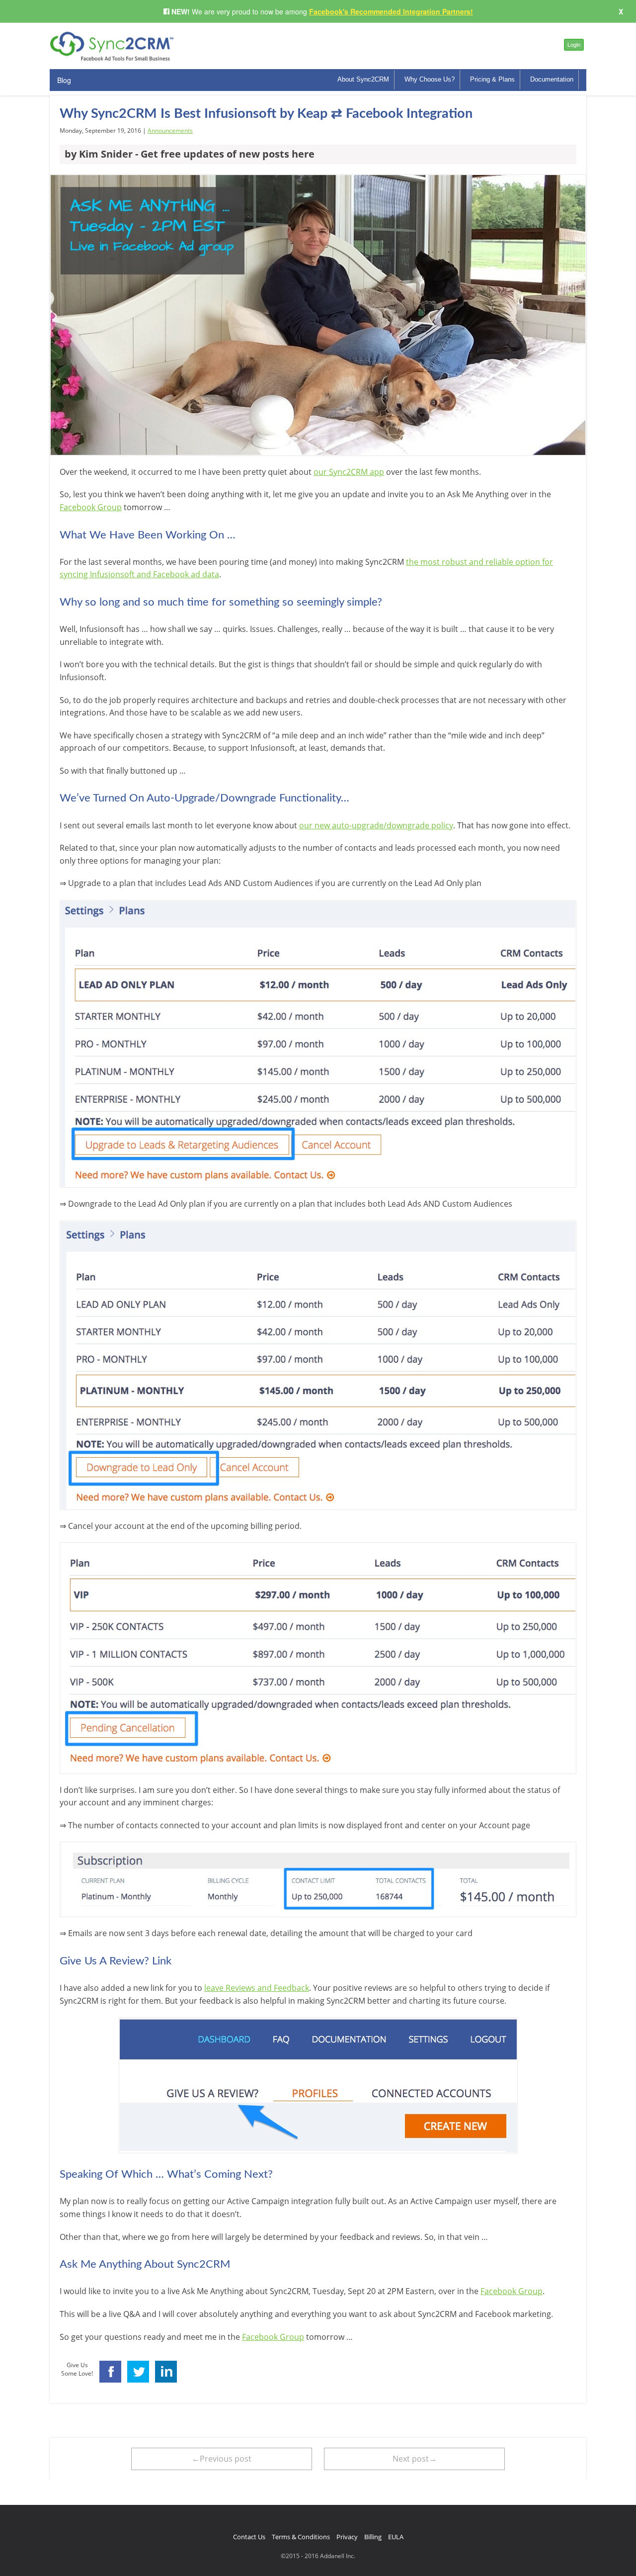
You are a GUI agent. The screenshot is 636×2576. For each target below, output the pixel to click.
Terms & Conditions (301, 2537)
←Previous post (222, 2459)
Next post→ (415, 2459)
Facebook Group (91, 507)
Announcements (170, 131)
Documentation (552, 79)
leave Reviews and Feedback (257, 1988)
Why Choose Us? (430, 79)
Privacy (347, 2537)
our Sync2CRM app (349, 472)
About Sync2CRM (363, 79)
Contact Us (249, 2537)
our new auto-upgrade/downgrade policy (376, 825)
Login (574, 44)
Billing (373, 2537)
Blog (64, 80)
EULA (396, 2537)
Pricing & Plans (492, 79)
